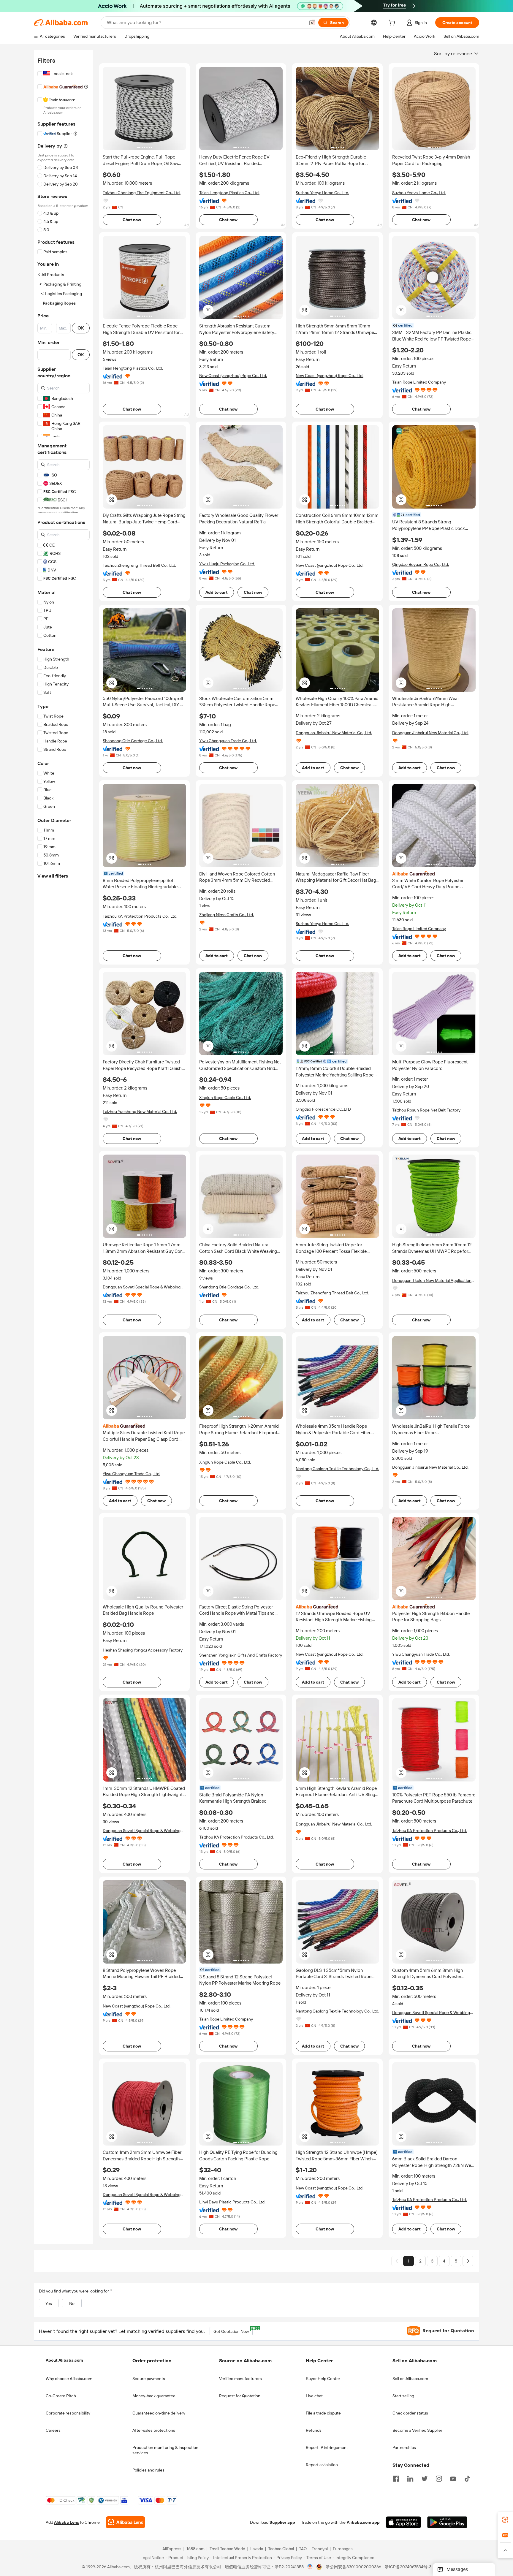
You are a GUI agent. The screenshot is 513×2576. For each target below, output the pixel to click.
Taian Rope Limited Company (419, 382)
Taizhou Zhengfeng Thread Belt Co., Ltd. (139, 565)
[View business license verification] (310, 2567)
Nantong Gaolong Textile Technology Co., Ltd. (337, 1469)
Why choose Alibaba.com (69, 2379)
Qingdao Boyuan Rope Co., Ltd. (421, 564)
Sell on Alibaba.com (410, 2379)
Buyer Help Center (323, 2379)
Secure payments (149, 2379)
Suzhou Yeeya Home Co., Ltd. (322, 193)
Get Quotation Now (233, 2330)
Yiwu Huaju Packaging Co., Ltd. (227, 564)
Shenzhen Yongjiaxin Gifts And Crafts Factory (241, 1655)
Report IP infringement (327, 2447)
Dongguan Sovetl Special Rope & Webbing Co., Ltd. (142, 1287)
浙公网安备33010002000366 (353, 2567)
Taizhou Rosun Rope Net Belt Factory (426, 1110)
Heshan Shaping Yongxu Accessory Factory (143, 1650)
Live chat (314, 2396)
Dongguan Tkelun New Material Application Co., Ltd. (432, 1281)
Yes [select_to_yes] (49, 2303)
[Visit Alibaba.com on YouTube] (453, 2478)
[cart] (393, 23)
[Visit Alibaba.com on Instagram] (439, 2478)
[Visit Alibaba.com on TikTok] (467, 2478)
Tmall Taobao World (227, 2549)
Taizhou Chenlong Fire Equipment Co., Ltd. (142, 193)
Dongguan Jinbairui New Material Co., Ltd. (334, 733)
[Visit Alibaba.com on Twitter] (425, 2478)
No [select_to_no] (72, 2303)
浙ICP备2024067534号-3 (408, 2567)
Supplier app (282, 2523)
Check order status (410, 2413)
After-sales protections (154, 2430)
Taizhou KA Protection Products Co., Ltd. (140, 916)
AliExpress (172, 2549)
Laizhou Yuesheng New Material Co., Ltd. (140, 1112)
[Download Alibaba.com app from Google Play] (447, 2523)
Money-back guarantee (154, 2396)
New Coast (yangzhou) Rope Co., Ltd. (233, 376)
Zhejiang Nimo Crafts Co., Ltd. (227, 915)
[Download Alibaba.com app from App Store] (403, 2523)
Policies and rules (148, 2470)
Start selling (403, 2396)
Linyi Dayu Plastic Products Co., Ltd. (232, 2202)
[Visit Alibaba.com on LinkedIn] (410, 2478)
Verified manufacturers (240, 2379)
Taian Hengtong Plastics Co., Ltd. (229, 193)
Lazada (257, 2549)
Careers (53, 2430)
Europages (343, 2549)
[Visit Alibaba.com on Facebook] (396, 2478)
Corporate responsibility (68, 2413)
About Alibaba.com (64, 2360)
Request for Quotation (240, 2396)
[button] (312, 23)
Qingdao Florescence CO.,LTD (323, 1109)
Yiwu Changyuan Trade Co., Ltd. (228, 741)
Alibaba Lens (66, 2523)
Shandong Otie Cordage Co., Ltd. (133, 741)
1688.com (195, 2549)
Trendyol (320, 2549)
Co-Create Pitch (61, 2396)
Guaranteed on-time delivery (159, 2413)
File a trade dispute (323, 2413)
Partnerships (404, 2447)
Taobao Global (281, 2549)
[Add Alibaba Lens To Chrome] (125, 2523)
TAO (303, 2549)
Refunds (314, 2430)
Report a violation (322, 2465)
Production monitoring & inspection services (165, 2450)
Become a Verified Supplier (417, 2430)
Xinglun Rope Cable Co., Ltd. (225, 1098)
